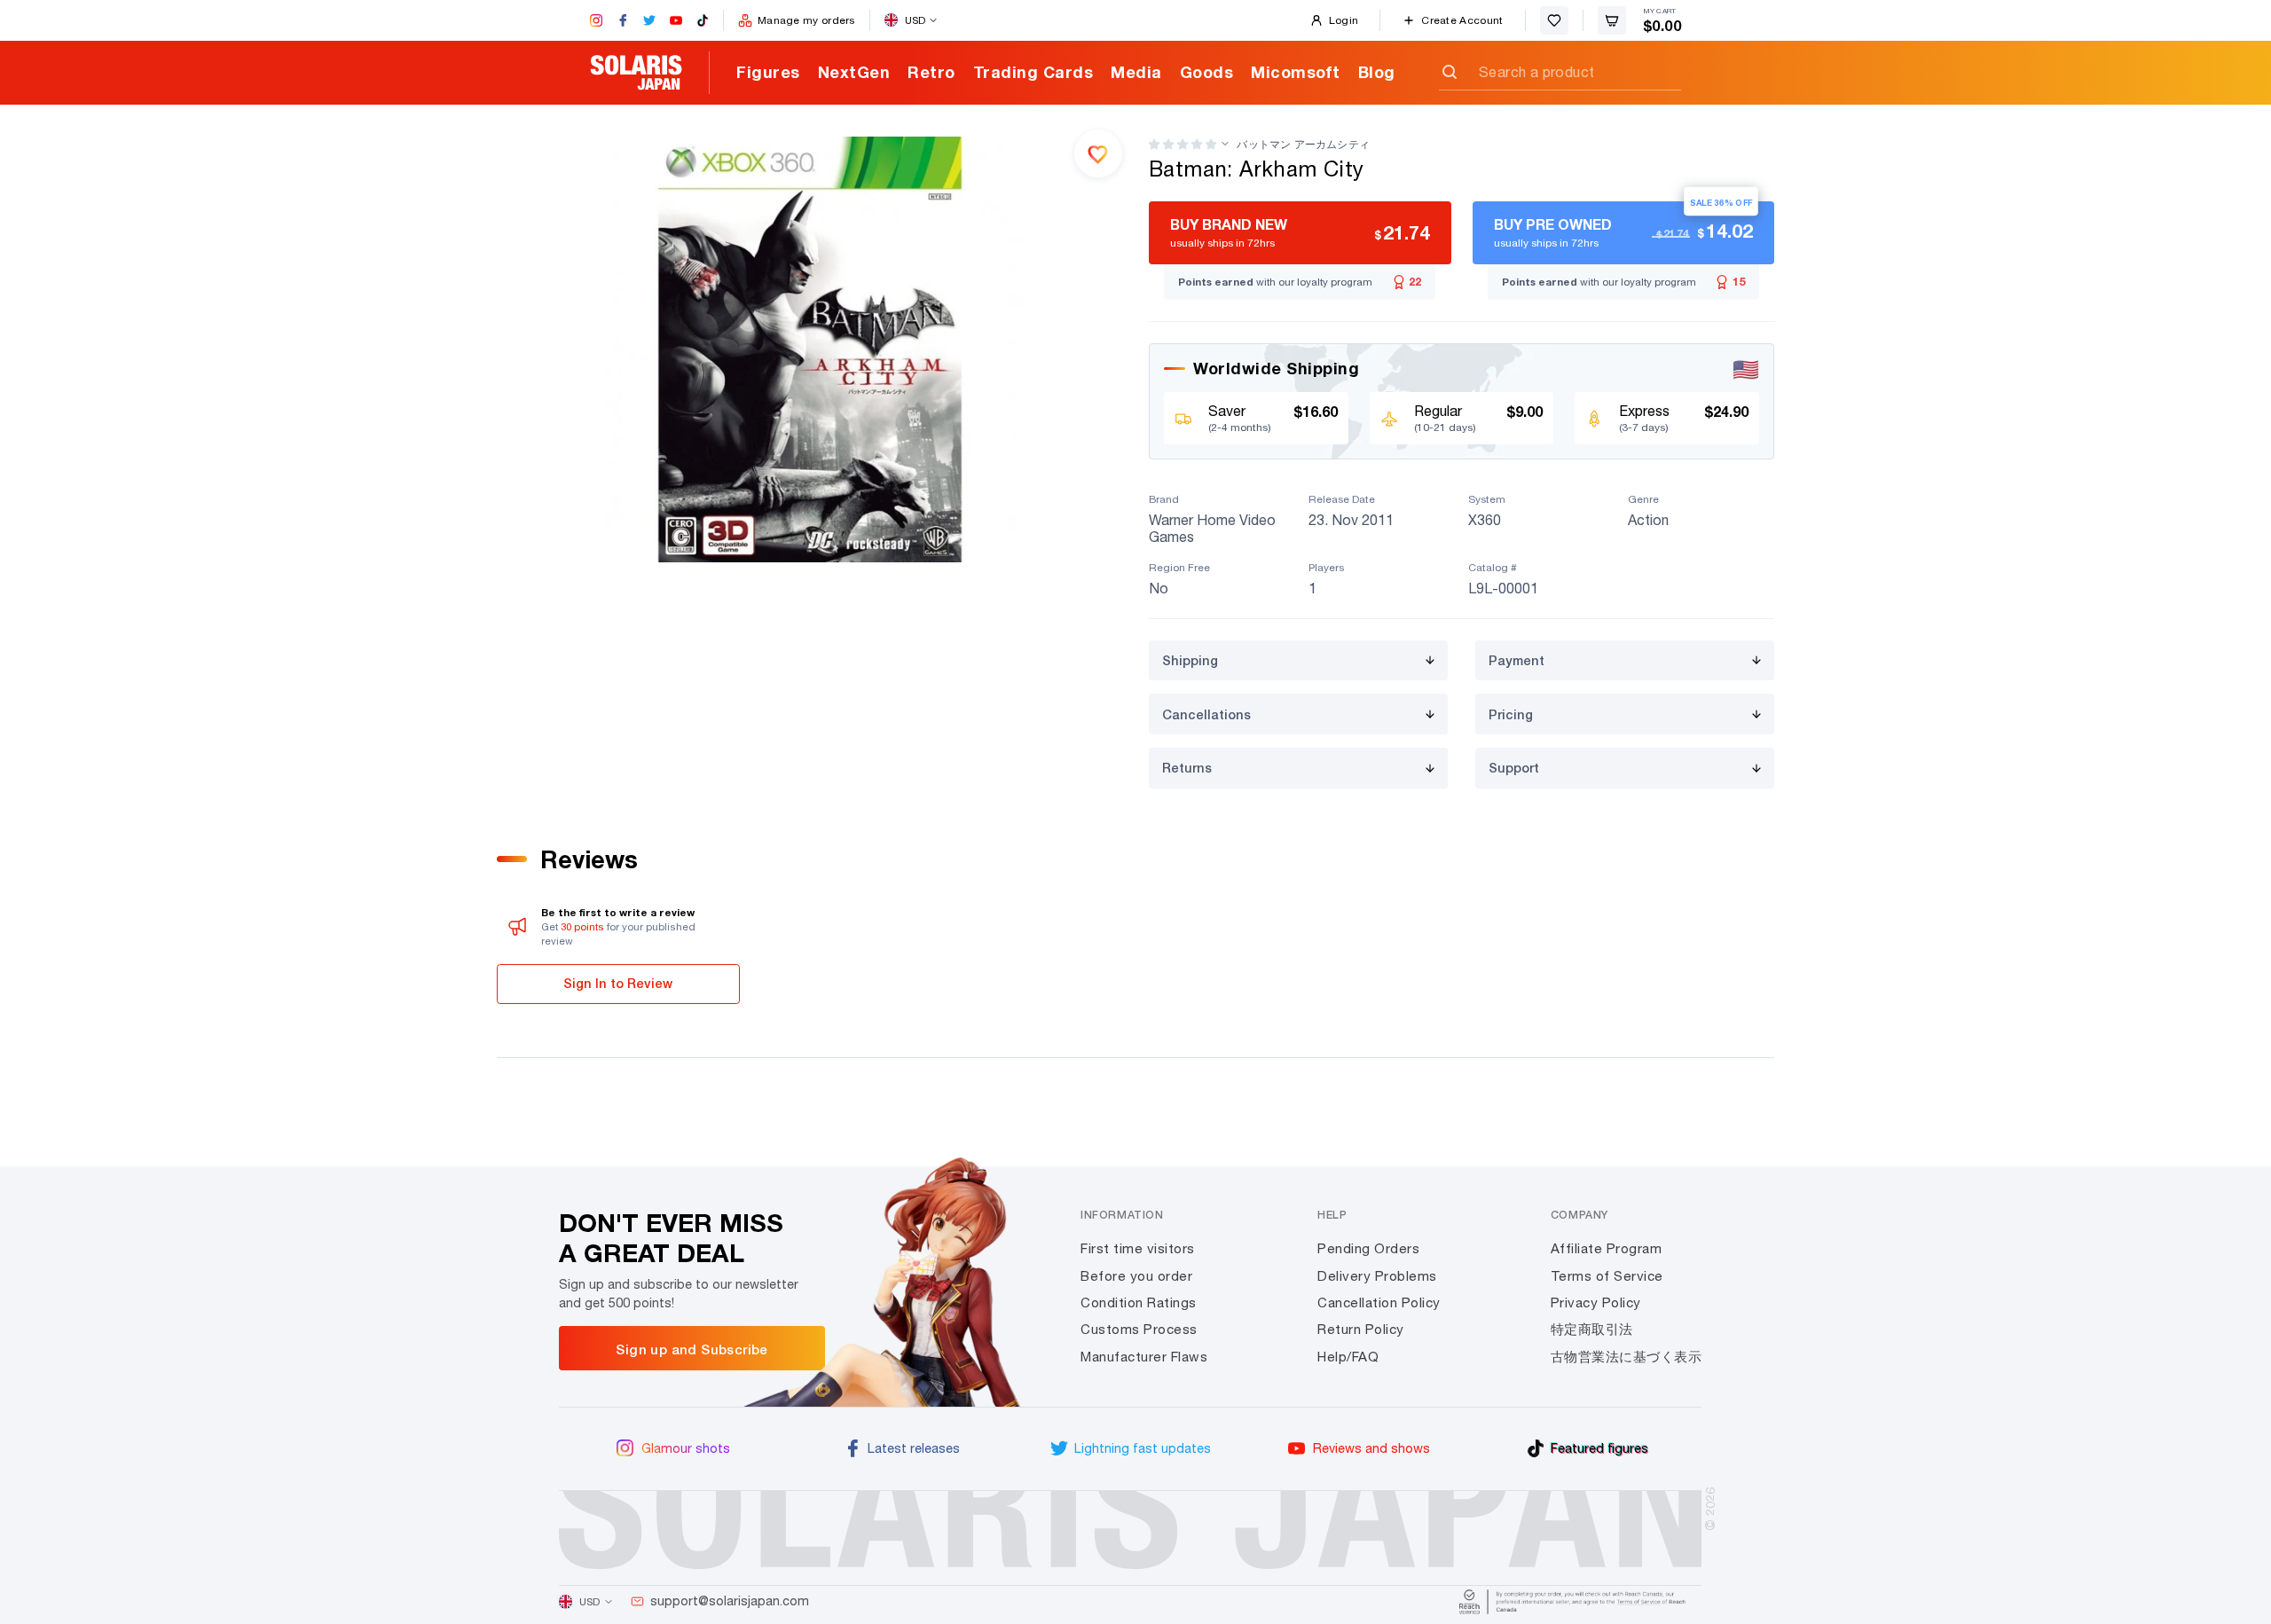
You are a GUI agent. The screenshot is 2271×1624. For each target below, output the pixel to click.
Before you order (1136, 1276)
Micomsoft (1296, 72)
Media (1136, 72)
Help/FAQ (1348, 1357)
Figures (768, 72)
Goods (1207, 72)
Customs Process (1139, 1329)
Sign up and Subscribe (692, 1349)
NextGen (854, 72)
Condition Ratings (1139, 1302)
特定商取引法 (1592, 1329)
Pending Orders (1368, 1248)
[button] (1183, 144)
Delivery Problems (1377, 1276)
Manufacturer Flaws (1144, 1357)
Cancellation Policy (1379, 1302)
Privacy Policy (1596, 1302)
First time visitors (1138, 1248)
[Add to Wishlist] (1098, 153)
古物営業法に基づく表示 (1627, 1357)
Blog (1377, 72)
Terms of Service (1607, 1276)
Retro (931, 72)
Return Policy (1361, 1329)
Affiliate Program (1607, 1248)
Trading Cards (1033, 72)
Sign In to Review (618, 983)
